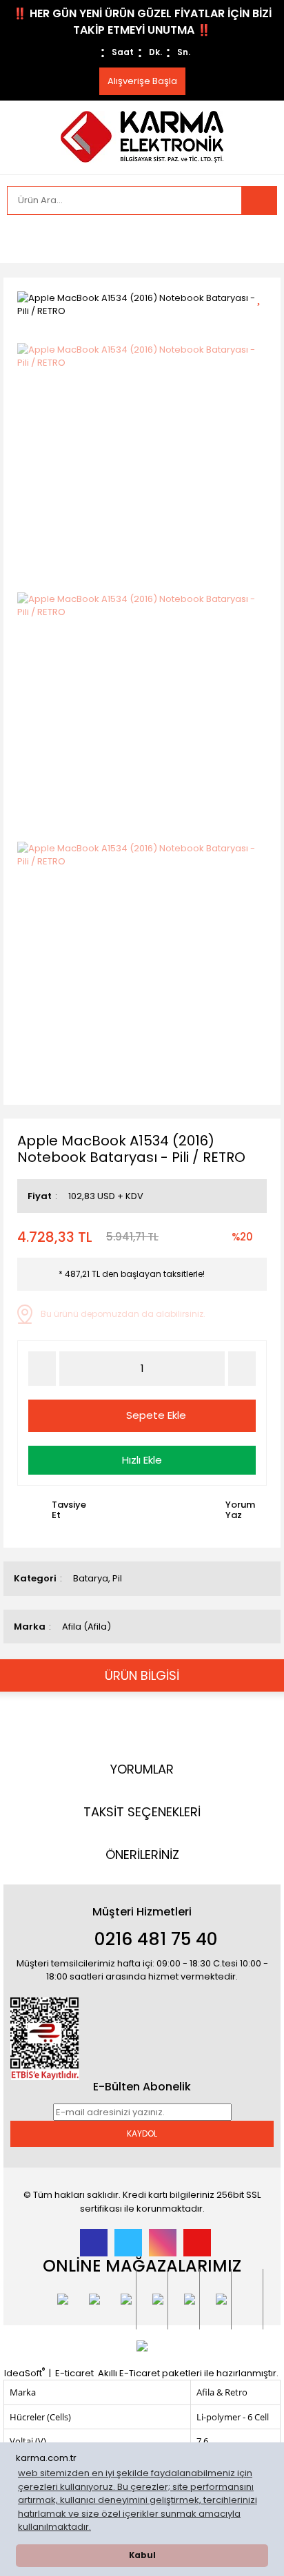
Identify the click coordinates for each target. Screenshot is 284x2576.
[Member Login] (21, 239)
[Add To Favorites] (264, 297)
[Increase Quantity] (242, 1369)
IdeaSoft (24, 2373)
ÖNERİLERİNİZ (142, 1855)
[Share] (264, 321)
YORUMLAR (142, 1769)
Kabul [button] (142, 2555)
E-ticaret (74, 2373)
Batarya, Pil (98, 1578)
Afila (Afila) (87, 1627)
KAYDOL (142, 2133)
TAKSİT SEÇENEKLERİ (142, 1812)
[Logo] (142, 136)
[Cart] (256, 239)
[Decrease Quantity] (42, 1369)
